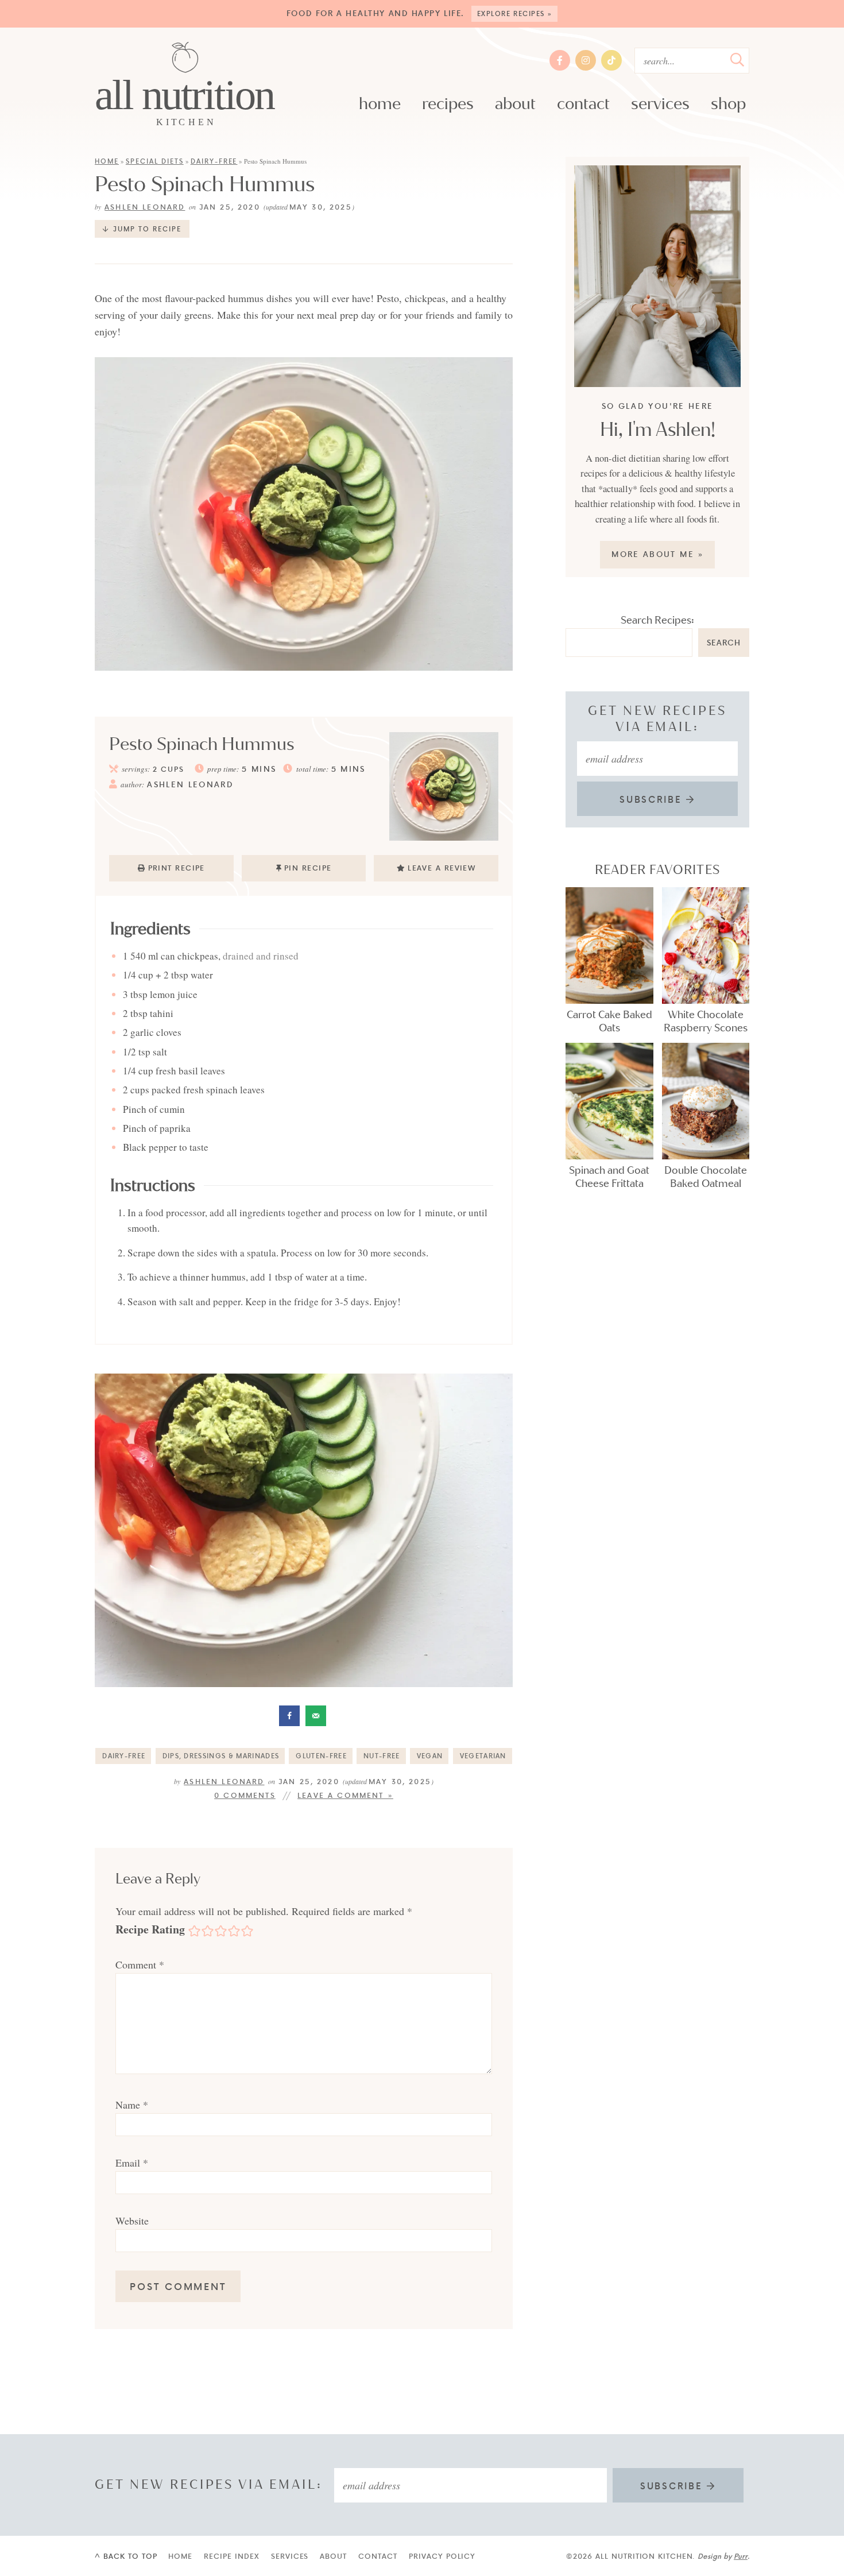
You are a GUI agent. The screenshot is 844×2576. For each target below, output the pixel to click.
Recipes (448, 104)
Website (132, 2221)
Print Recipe (177, 868)
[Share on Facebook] (291, 1716)
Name (132, 2105)
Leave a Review (442, 868)
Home (380, 104)
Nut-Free (382, 1756)
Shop (728, 104)
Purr (741, 2556)
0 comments (245, 1795)
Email (132, 2163)
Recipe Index (232, 2556)
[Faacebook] (560, 60)
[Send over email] (317, 1716)
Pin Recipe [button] (308, 868)
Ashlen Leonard (145, 207)
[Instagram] (586, 60)
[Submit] (737, 60)
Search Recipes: (657, 620)
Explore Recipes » (515, 13)
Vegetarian (483, 1756)
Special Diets (155, 161)
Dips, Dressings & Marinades (221, 1756)
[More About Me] (657, 276)
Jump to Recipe (147, 229)
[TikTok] (611, 60)
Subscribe (653, 799)
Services (660, 104)
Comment (140, 1964)
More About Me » (658, 554)
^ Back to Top (126, 2556)
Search (724, 642)
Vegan (430, 1756)
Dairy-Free (214, 161)
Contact (583, 104)
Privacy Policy (442, 2556)
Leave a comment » (345, 1795)
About (515, 104)
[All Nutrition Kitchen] (185, 85)
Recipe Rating (150, 1929)
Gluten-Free (321, 1756)
